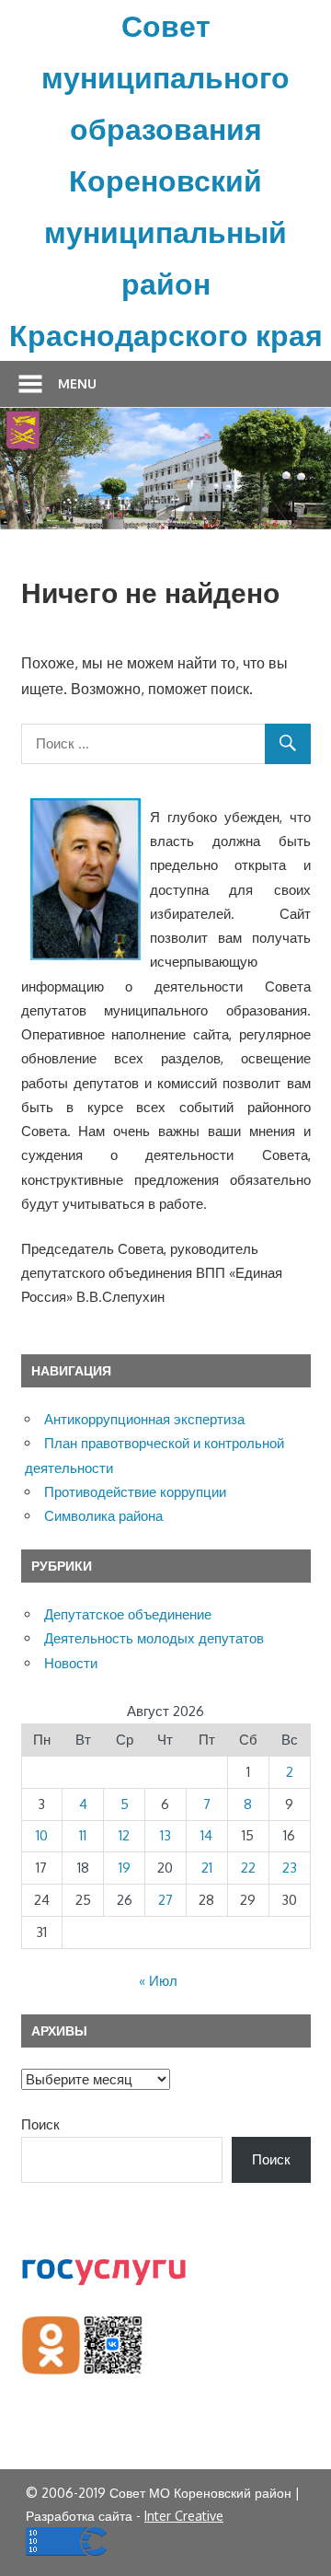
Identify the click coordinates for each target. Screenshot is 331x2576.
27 (165, 1900)
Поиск (40, 2124)
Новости (71, 1663)
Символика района (103, 1516)
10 (42, 1835)
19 (125, 1868)
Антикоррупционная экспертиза (144, 1419)
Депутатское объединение (128, 1614)
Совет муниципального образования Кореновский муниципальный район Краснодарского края (166, 180)
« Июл (158, 1981)
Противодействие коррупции (135, 1492)
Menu (77, 383)
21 (207, 1868)
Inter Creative (184, 2516)
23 (290, 1868)
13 (165, 1835)
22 (248, 1868)
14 (206, 1835)
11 (83, 1835)
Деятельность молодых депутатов (154, 1638)
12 (124, 1835)
